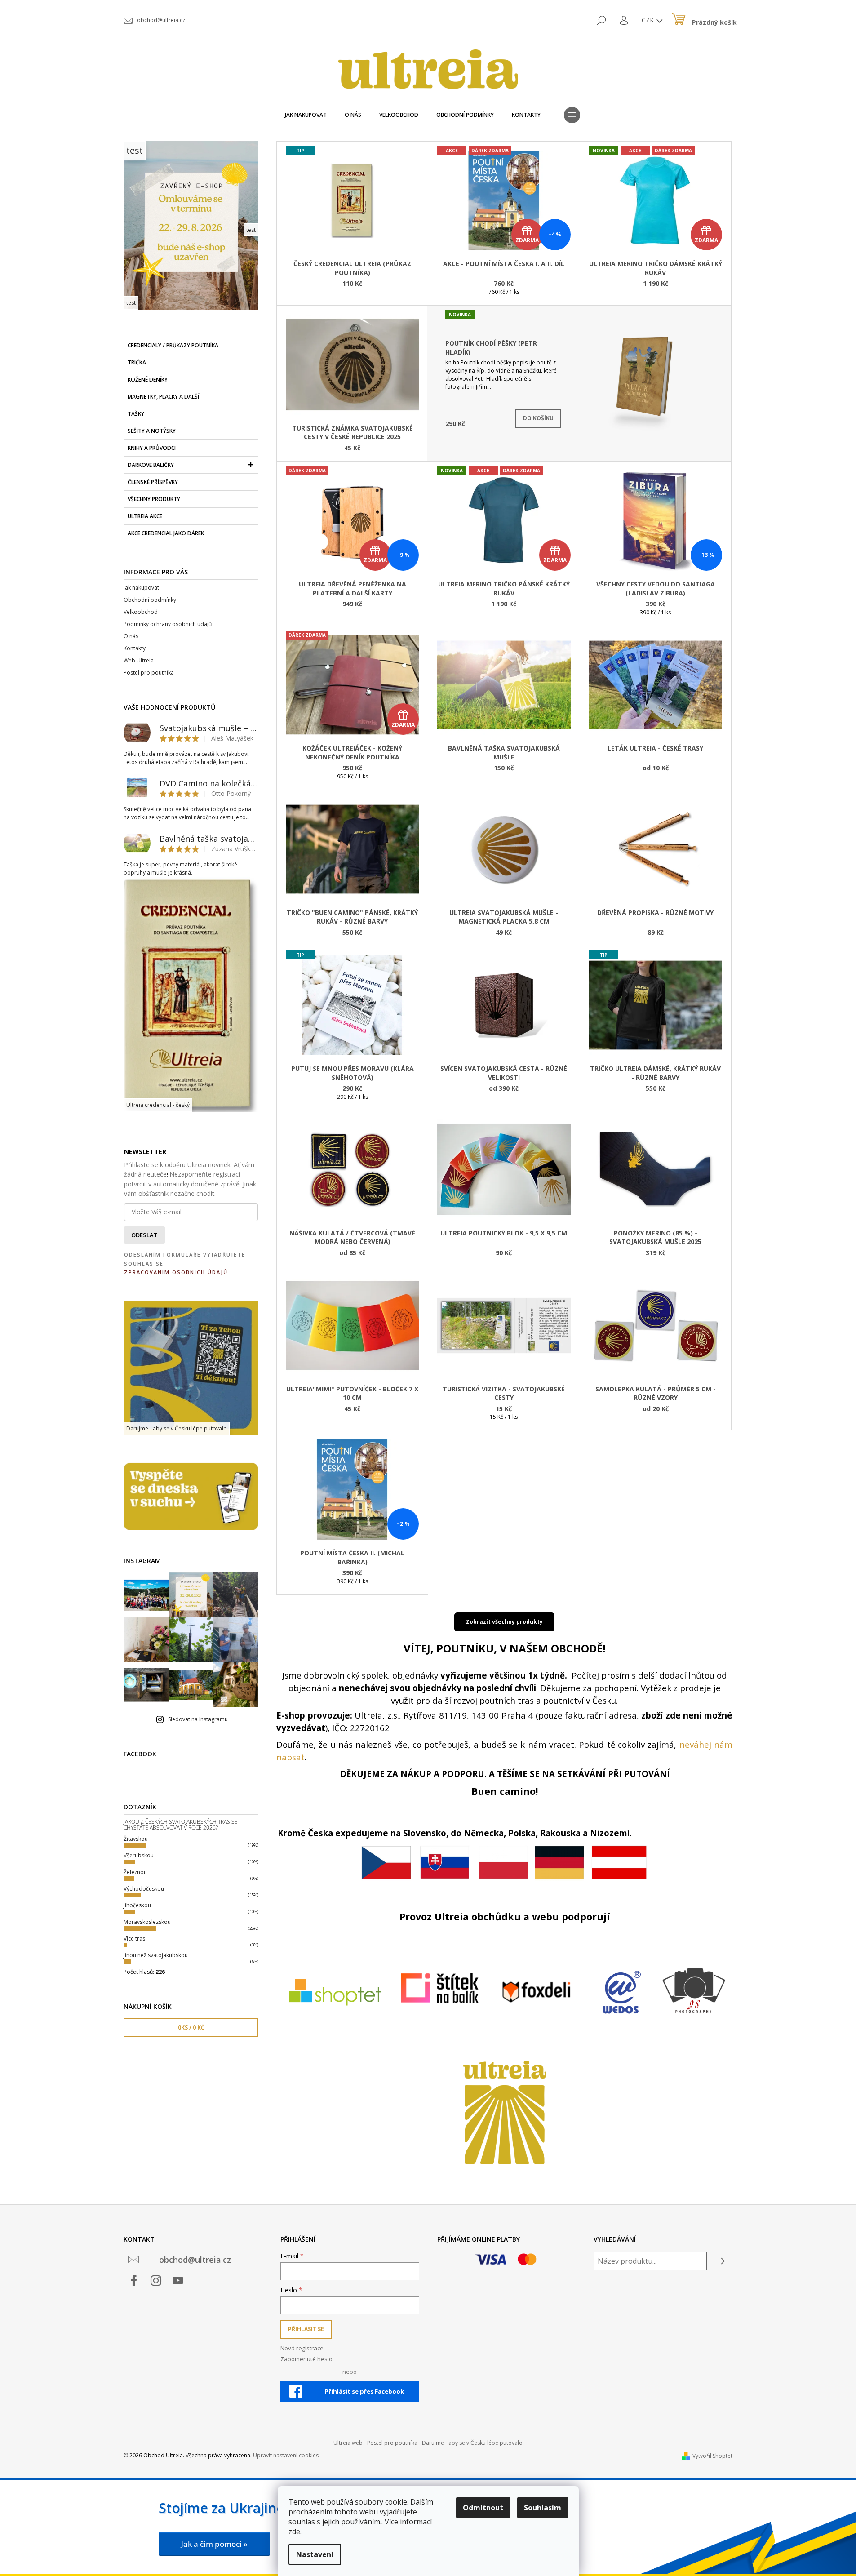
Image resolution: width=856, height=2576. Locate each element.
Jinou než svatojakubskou (156, 1955)
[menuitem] (306, 115)
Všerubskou (139, 1855)
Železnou (135, 1872)
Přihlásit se (306, 2329)
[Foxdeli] (536, 1992)
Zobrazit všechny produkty (504, 1622)
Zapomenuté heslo (306, 2359)
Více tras (134, 1939)
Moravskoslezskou (147, 1922)
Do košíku (538, 418)
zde (294, 2532)
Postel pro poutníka (149, 673)
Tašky (136, 414)
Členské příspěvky (153, 482)
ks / (191, 2027)
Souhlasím (543, 2508)
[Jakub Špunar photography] (695, 1988)
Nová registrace (302, 2348)
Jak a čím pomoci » (214, 2544)
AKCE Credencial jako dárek (166, 533)
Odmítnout (483, 2508)
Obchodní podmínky (150, 600)
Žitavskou (136, 1839)
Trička (137, 362)
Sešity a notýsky (152, 431)
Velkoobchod (141, 612)
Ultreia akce (145, 516)
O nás (131, 636)
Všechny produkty (154, 499)
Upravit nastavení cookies (286, 2455)
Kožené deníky (148, 380)
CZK (649, 20)
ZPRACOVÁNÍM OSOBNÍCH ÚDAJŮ (176, 1272)
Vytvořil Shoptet (712, 2456)
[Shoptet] (335, 1992)
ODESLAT (144, 1235)
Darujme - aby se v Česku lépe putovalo (472, 2443)
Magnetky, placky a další (163, 397)
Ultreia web (348, 2443)
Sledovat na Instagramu (198, 1719)
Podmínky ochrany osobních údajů (168, 624)
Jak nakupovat (141, 588)
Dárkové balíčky (151, 465)
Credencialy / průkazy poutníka (173, 345)
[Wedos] (622, 1992)
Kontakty (135, 648)
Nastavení (315, 2554)
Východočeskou (144, 1889)
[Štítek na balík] (440, 1988)
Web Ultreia (139, 660)
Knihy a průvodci (152, 448)
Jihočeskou (137, 1905)
